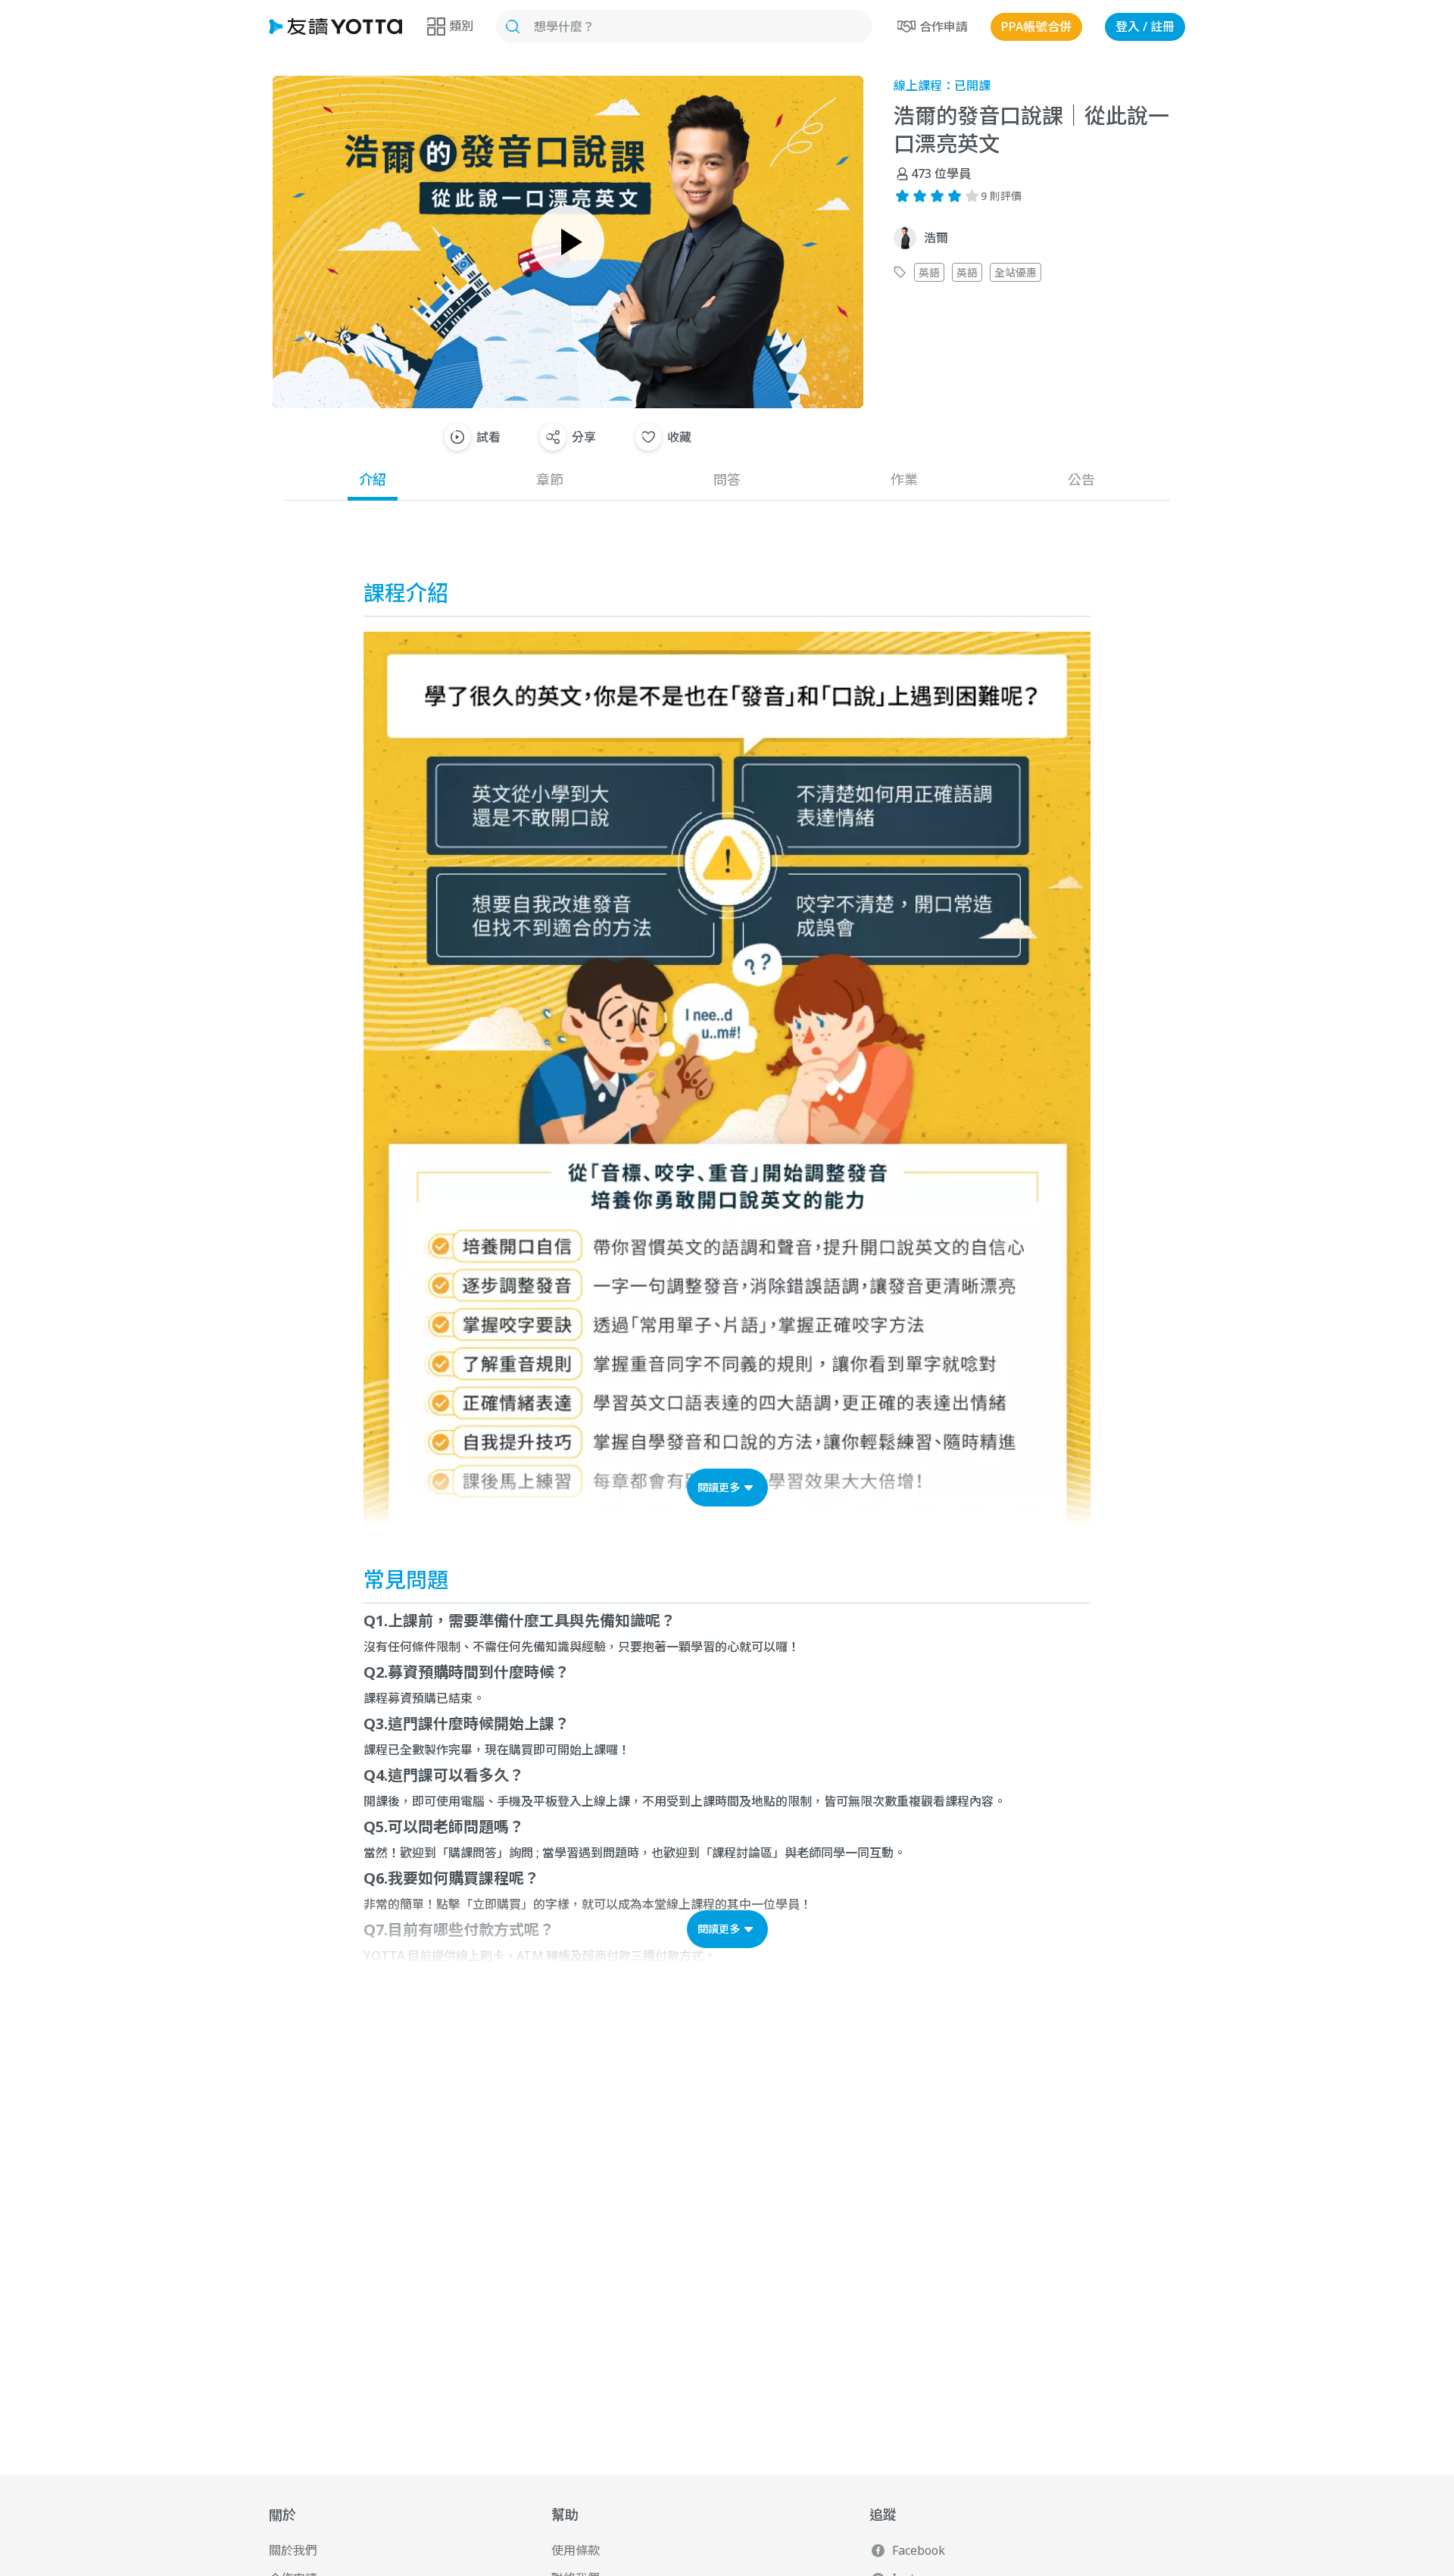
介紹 (373, 479)
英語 (929, 272)
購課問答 (473, 1853)
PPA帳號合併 (1036, 27)
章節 (550, 479)
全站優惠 (1016, 272)
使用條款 (576, 2550)
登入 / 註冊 (1145, 27)
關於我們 (293, 2550)
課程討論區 (742, 1853)
